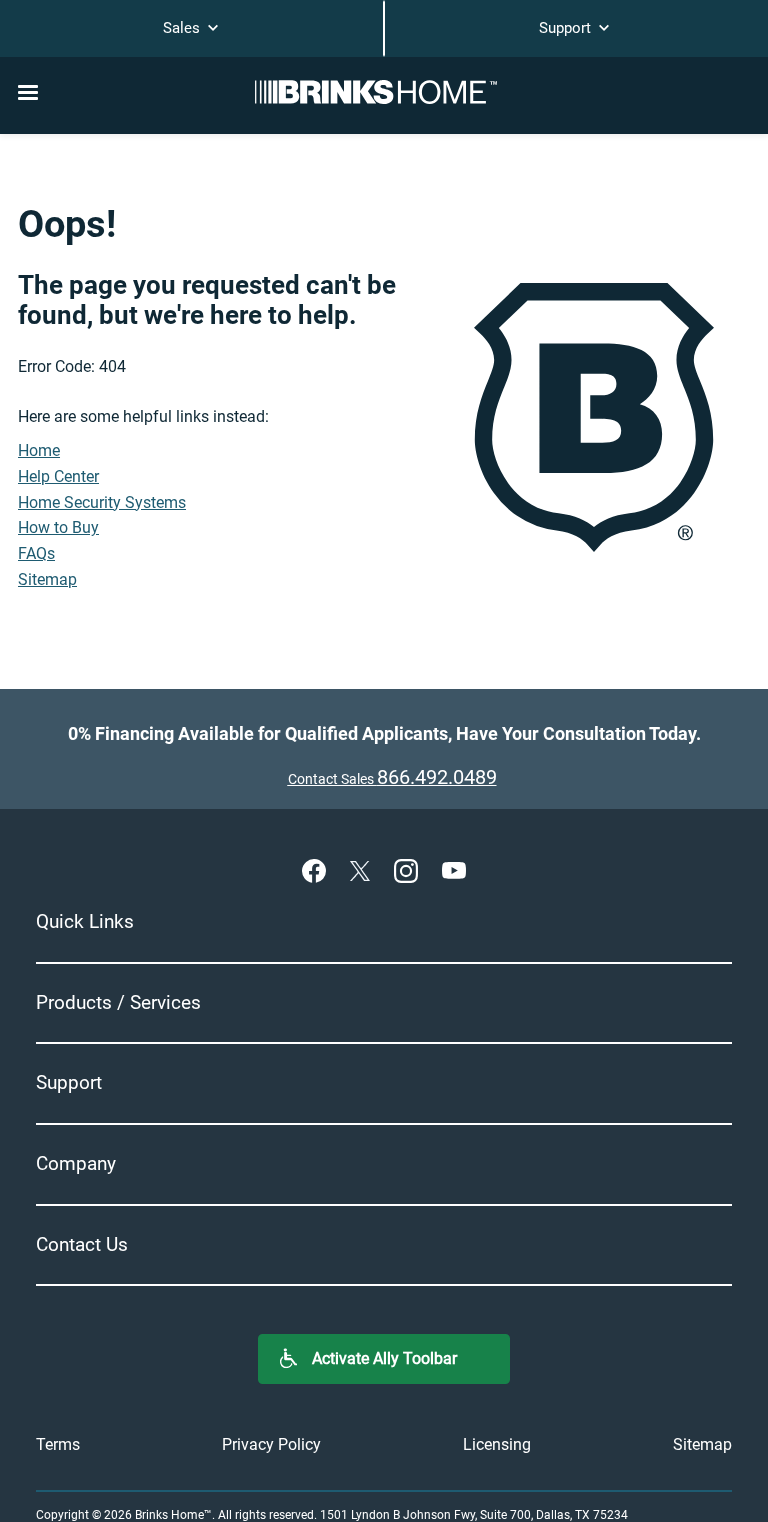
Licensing (497, 1444)
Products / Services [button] (118, 1002)
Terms (58, 1444)
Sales (183, 28)
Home (39, 450)
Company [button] (76, 1163)
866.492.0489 (437, 777)
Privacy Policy (271, 1444)
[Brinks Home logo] (384, 92)
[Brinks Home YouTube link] (454, 870)
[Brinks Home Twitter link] (364, 870)
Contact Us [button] (82, 1244)
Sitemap (47, 579)
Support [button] (69, 1082)
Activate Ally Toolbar (384, 1358)
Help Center (58, 476)
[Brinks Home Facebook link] (318, 870)
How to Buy (58, 527)
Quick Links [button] (85, 921)
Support (567, 28)
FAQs (36, 553)
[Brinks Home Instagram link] (410, 870)
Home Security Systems (102, 502)
